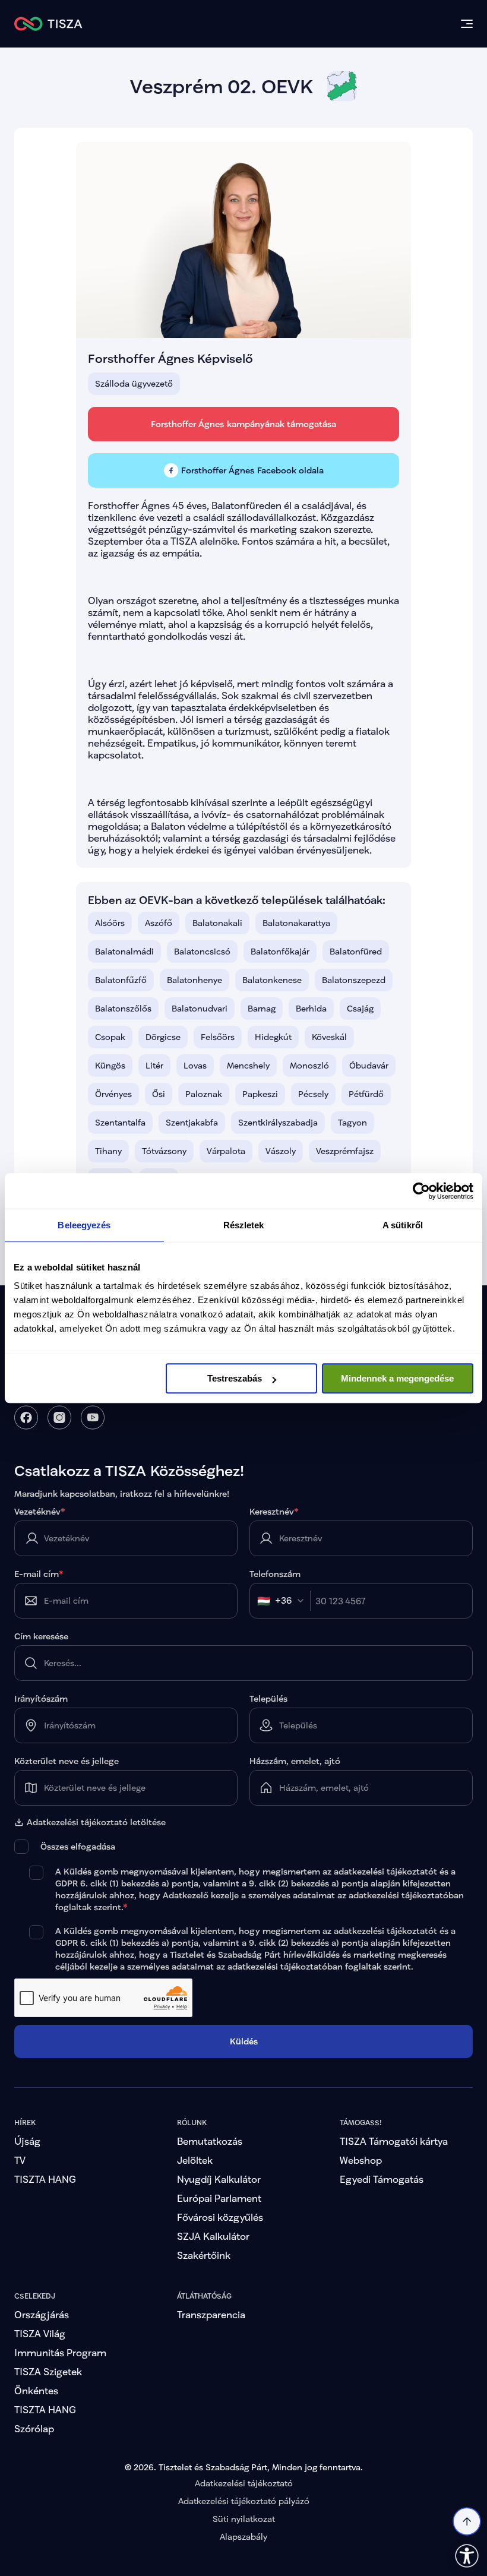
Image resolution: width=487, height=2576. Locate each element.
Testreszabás (235, 1378)
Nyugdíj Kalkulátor (219, 2179)
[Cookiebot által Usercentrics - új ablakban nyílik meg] (421, 1191)
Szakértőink (204, 2255)
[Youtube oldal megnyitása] (93, 1417)
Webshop (361, 2160)
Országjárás (42, 2314)
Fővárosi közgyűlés (220, 2217)
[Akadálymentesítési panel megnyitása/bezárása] (467, 2556)
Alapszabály (243, 2537)
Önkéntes (36, 2390)
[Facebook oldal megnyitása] (26, 1417)
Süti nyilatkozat (244, 2519)
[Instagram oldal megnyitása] (59, 1417)
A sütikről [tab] (403, 1225)
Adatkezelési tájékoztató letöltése (96, 1822)
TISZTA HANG (45, 2179)
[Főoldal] (48, 24)
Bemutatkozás (210, 2141)
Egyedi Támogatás (382, 2179)
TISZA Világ (40, 2333)
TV (20, 2160)
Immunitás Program (60, 2352)
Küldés (244, 2041)
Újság (27, 2141)
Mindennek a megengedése (397, 1378)
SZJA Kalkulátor (213, 2236)
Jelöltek (195, 2160)
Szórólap (34, 2428)
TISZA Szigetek (48, 2371)
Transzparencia (211, 2314)
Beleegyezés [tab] (84, 1225)
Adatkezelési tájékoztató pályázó (244, 2501)
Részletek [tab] (244, 1225)
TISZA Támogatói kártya (394, 2141)
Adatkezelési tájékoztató (244, 2483)
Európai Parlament (219, 2198)
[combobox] (284, 1601)
